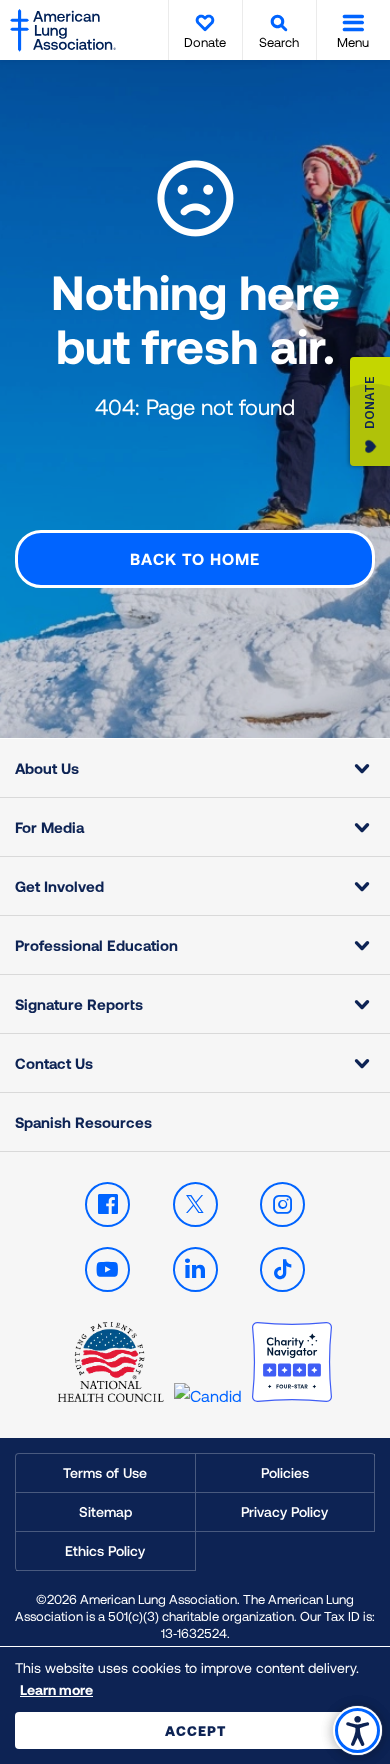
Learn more (56, 1689)
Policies (285, 1472)
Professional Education (96, 945)
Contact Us (54, 1063)
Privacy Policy (284, 1511)
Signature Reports (79, 1004)
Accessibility (357, 1730)
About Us (47, 768)
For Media (49, 827)
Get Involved (59, 886)
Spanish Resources (83, 1122)
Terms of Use (105, 1472)
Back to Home (195, 558)
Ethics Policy (105, 1550)
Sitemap (105, 1511)
